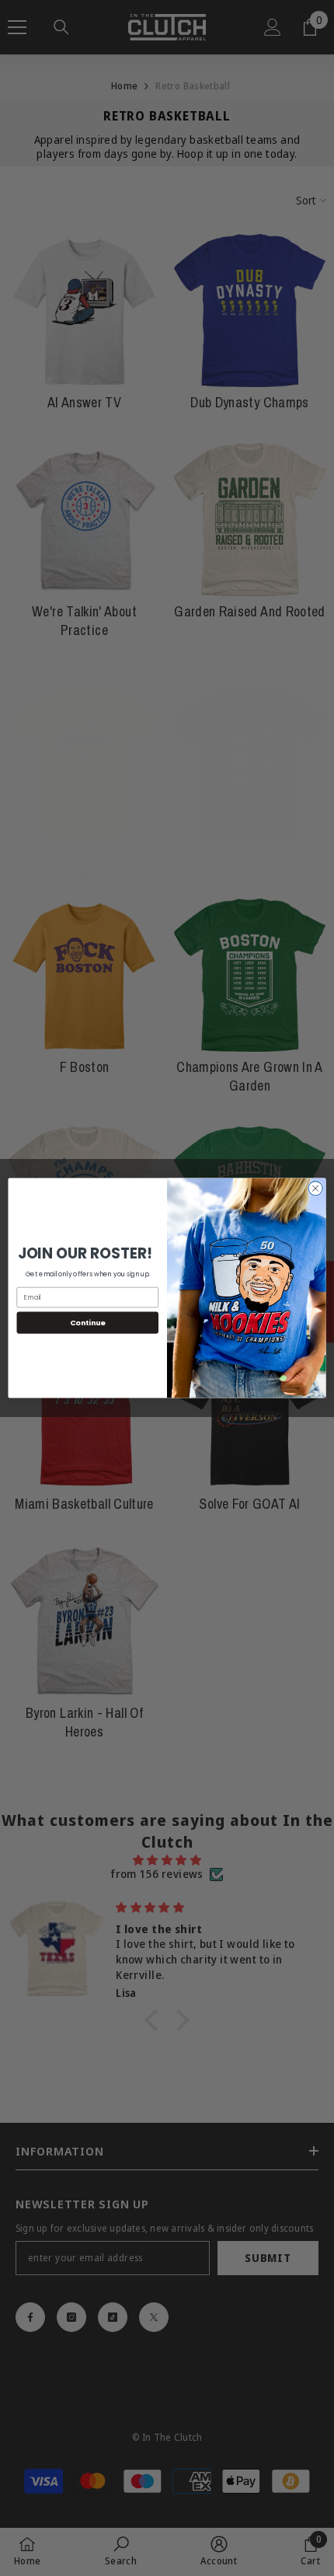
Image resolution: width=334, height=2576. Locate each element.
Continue (88, 1323)
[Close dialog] (315, 1189)
